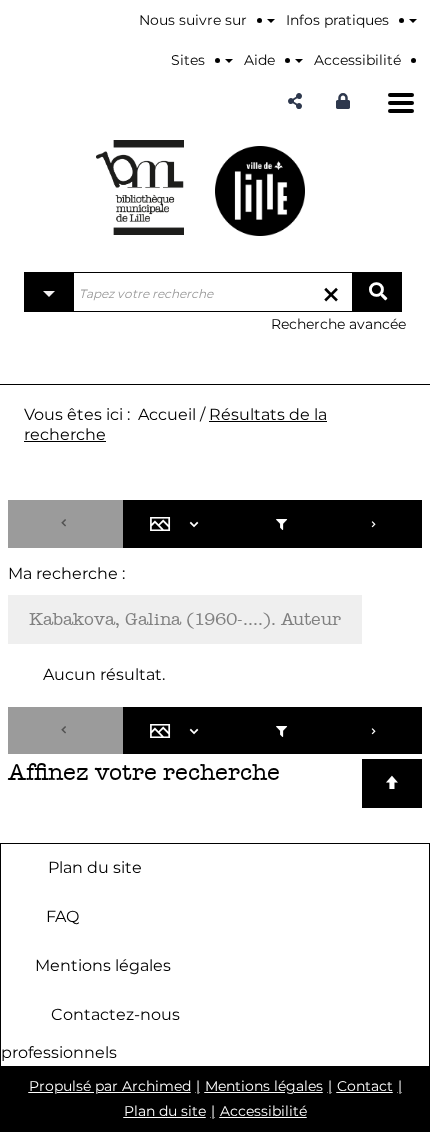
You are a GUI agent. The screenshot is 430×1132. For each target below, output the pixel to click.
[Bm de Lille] (140, 187)
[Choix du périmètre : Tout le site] (49, 292)
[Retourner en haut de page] (392, 783)
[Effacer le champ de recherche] (331, 292)
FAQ (62, 916)
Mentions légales (103, 965)
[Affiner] (281, 524)
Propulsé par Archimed (110, 1086)
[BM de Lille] (260, 190)
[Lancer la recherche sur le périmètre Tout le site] (377, 292)
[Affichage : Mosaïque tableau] (179, 524)
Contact (365, 1086)
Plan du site (95, 867)
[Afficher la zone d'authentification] (348, 101)
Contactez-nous (115, 1014)
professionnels (59, 1052)
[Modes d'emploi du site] (413, 20)
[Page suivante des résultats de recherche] (374, 524)
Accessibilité (263, 1111)
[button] (295, 101)
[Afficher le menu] (401, 103)
